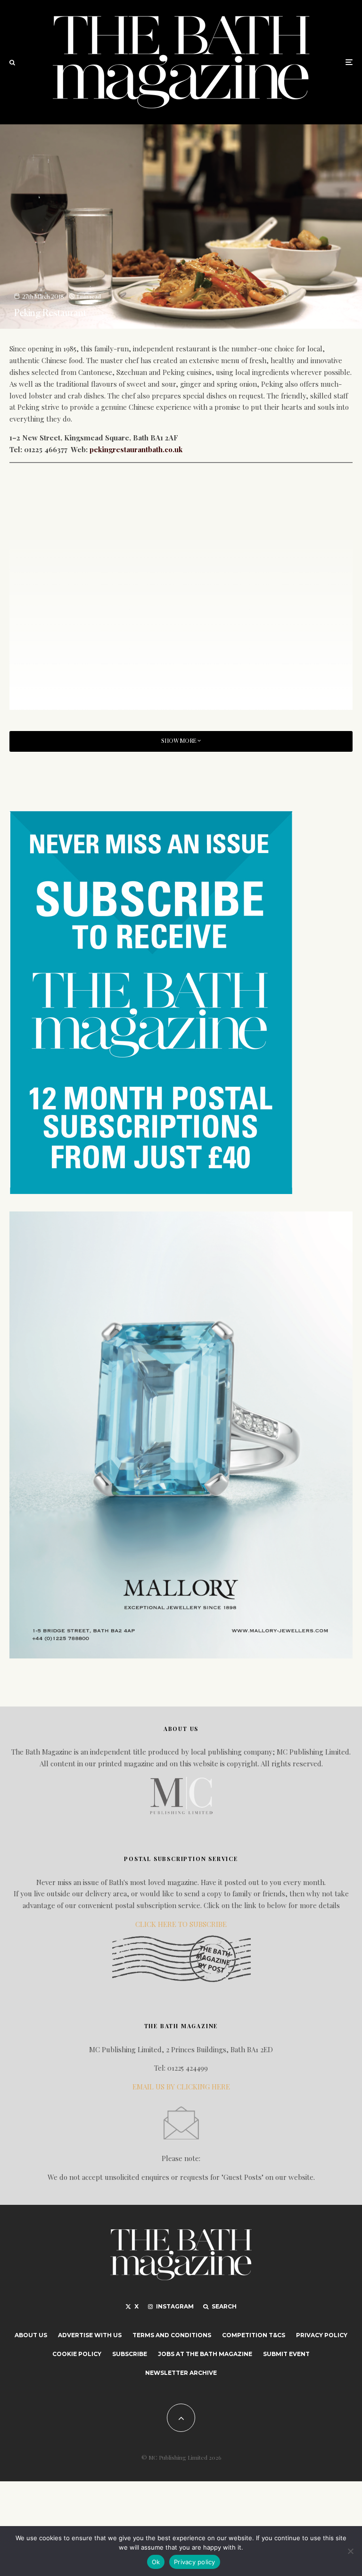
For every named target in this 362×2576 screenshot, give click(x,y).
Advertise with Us (90, 2335)
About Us (31, 2335)
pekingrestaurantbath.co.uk (136, 449)
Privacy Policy (322, 2335)
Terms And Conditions (172, 2335)
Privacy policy (195, 2562)
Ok (156, 2562)
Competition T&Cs (254, 2335)
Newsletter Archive (181, 2373)
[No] (350, 2551)
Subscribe (130, 2354)
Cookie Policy (77, 2354)
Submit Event (286, 2354)
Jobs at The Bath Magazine (205, 2354)
